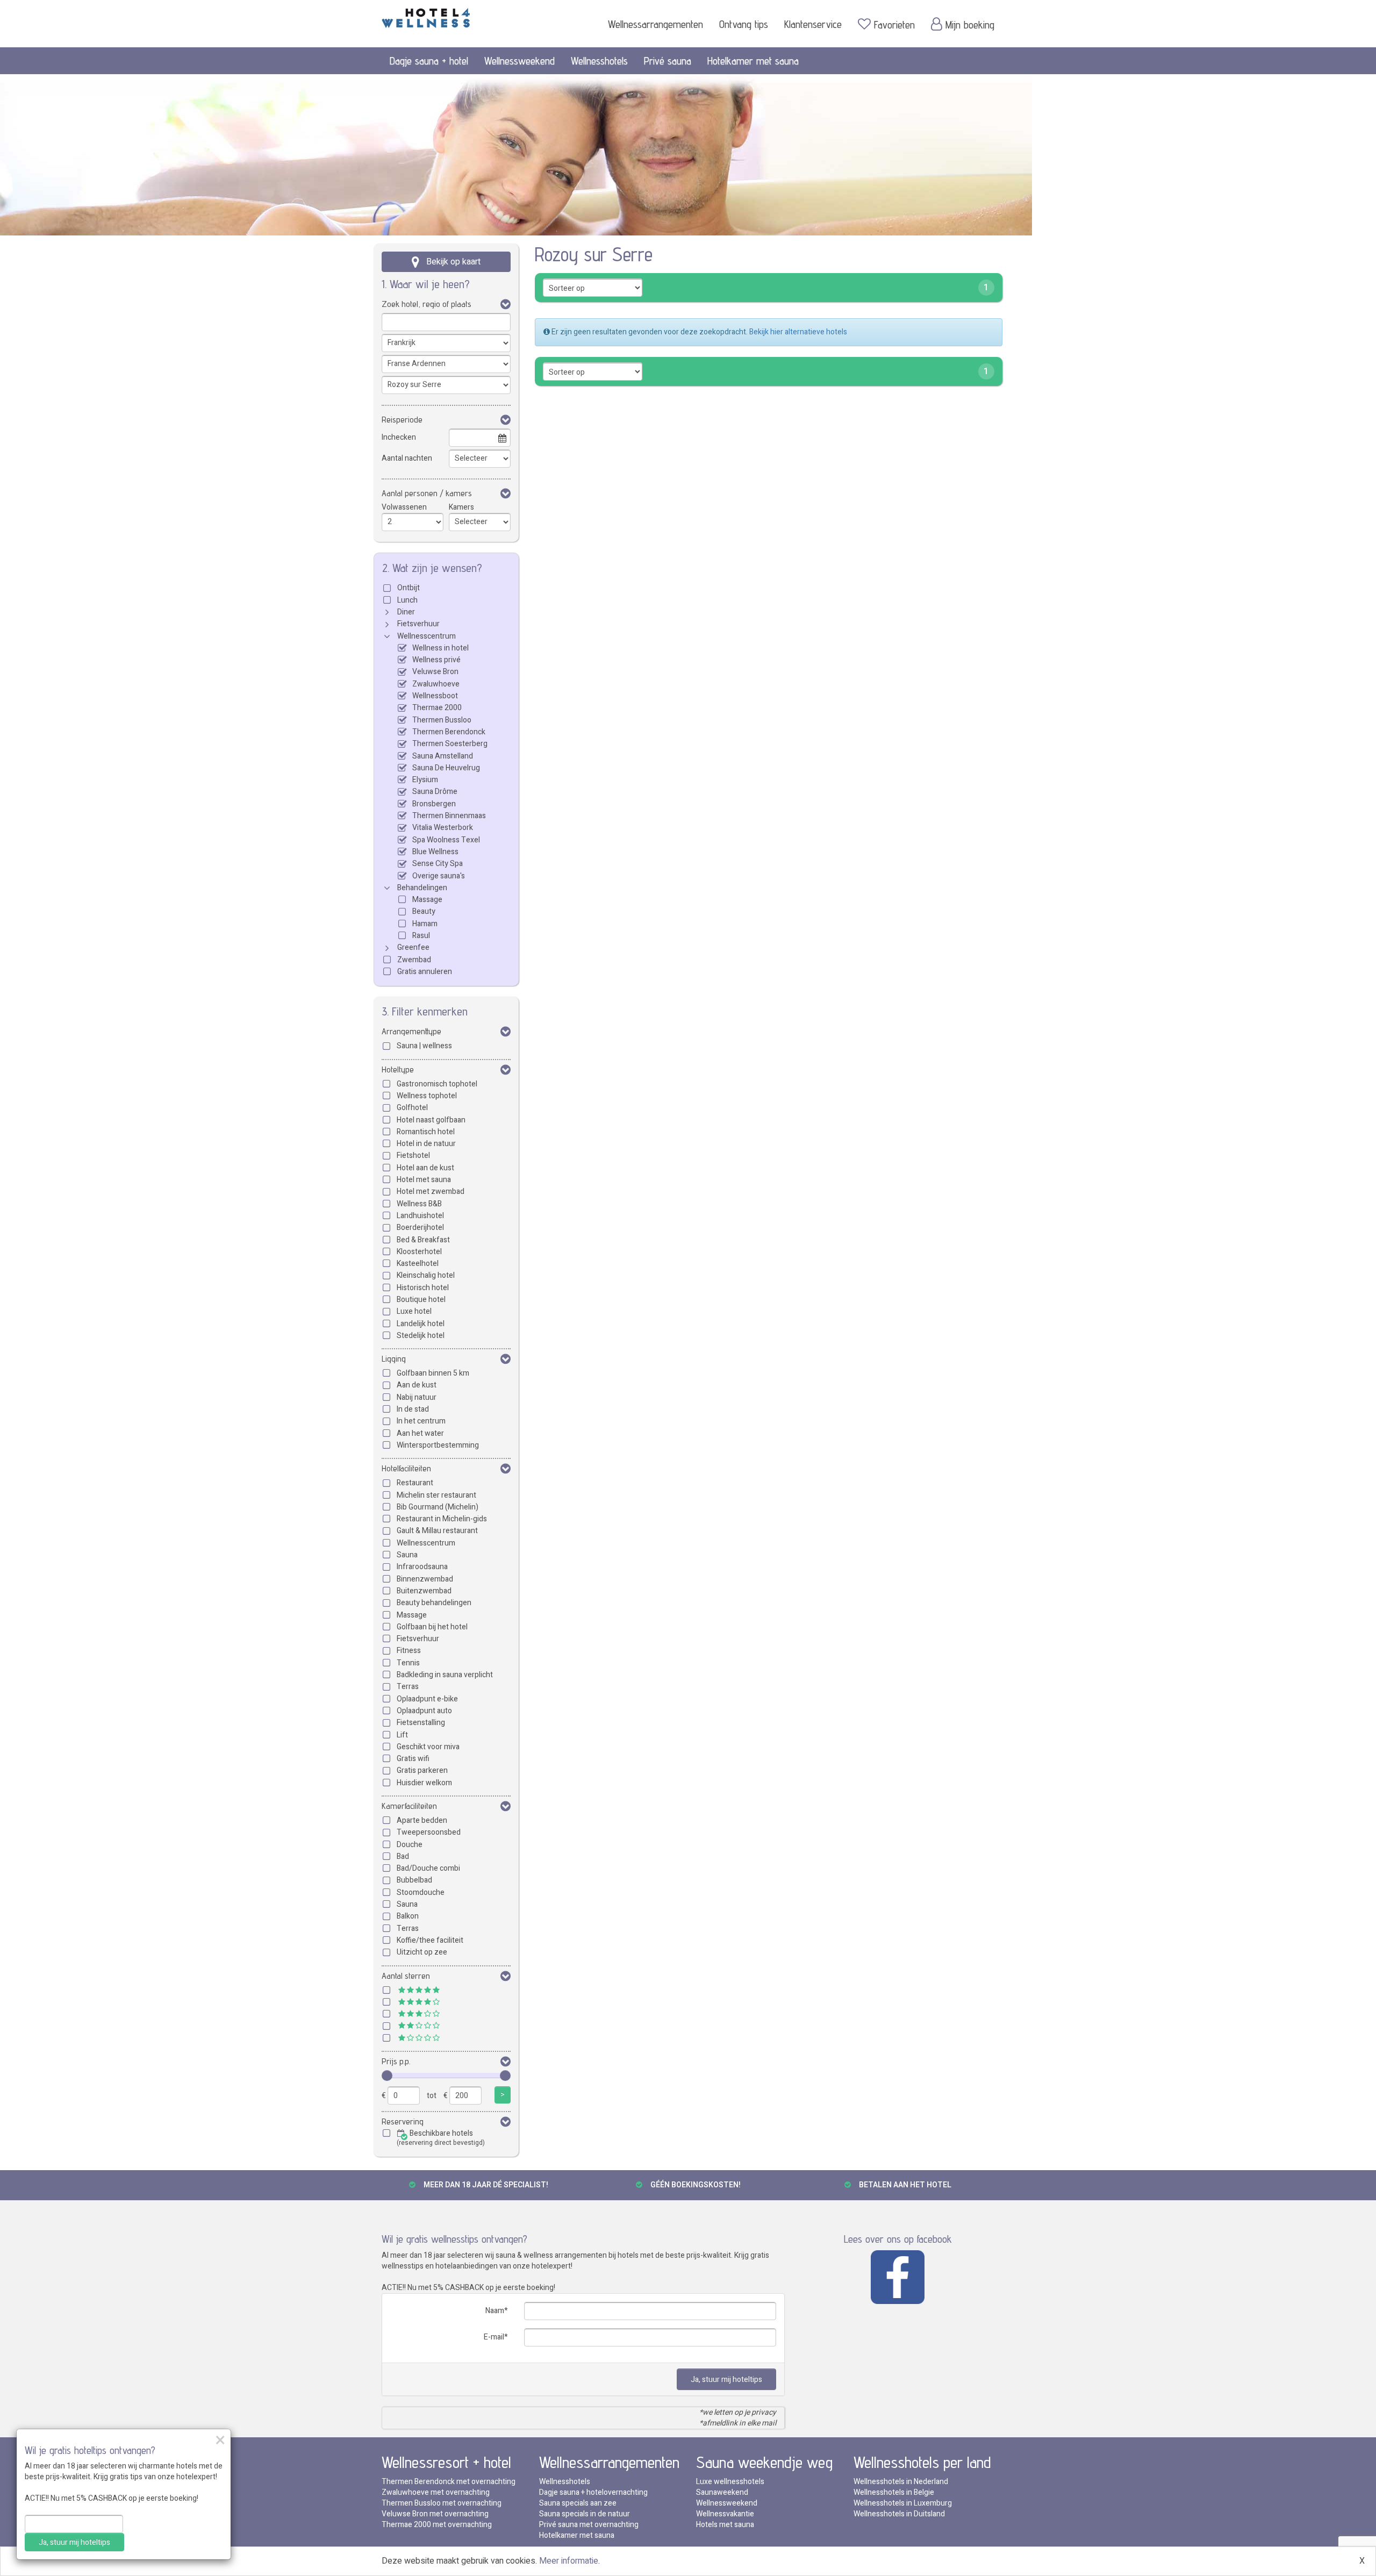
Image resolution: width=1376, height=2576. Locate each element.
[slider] (387, 2076)
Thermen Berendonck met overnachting (449, 2482)
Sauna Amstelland (443, 756)
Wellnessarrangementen (655, 24)
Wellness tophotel (427, 1096)
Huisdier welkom (424, 1783)
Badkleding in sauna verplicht (445, 1675)
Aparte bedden (422, 1820)
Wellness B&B (419, 1204)
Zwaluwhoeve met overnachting (436, 2492)
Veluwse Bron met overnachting (435, 2514)
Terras (408, 1687)
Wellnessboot (435, 696)
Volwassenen (404, 507)
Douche (410, 1845)
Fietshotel (413, 1155)
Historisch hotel (423, 1288)
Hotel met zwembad (431, 1192)
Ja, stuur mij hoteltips (726, 2380)
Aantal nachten (407, 458)
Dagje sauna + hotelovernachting (593, 2492)
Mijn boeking (970, 25)
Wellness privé (436, 660)
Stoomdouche (421, 1892)
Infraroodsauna (422, 1567)
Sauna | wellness (424, 1046)
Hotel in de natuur (426, 1144)
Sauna (407, 1555)
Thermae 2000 (437, 708)
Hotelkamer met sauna (753, 61)
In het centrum (421, 1421)
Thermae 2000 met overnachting (437, 2525)
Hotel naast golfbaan (431, 1120)
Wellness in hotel (440, 648)
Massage (427, 900)
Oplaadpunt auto (424, 1711)
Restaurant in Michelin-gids (442, 1519)
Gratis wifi (413, 1759)
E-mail (494, 2337)
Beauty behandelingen (434, 1603)
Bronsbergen (434, 804)
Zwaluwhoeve (436, 684)
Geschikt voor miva (428, 1747)
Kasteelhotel (418, 1264)
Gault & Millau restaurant (437, 1531)
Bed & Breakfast (423, 1240)
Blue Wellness (435, 852)
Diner (406, 612)
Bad (403, 1856)
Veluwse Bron (435, 672)
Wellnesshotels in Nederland (901, 2482)
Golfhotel (412, 1108)
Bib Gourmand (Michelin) (438, 1507)
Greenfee (413, 947)
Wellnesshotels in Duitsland (899, 2514)
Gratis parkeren (422, 1770)
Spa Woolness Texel (446, 840)
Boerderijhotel (420, 1228)
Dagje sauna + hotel (429, 61)
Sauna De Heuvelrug (446, 768)
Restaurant (415, 1483)
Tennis (408, 1663)
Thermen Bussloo (442, 720)
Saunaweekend (722, 2492)
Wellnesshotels (599, 61)
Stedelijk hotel (421, 1336)
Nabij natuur (417, 1397)
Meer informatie (569, 2561)
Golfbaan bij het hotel (432, 1627)
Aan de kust (417, 1385)
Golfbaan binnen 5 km (433, 1373)
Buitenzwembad (424, 1591)
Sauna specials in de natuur (585, 2514)
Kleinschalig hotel (426, 1275)
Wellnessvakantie (725, 2514)
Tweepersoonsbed (429, 1832)
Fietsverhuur (418, 624)
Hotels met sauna (725, 2525)
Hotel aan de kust (425, 1168)
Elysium (425, 780)
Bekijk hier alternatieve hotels (798, 332)
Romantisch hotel (426, 1132)
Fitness (409, 1651)
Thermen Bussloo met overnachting (442, 2503)
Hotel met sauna (424, 1180)
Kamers (461, 507)
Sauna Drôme (435, 792)
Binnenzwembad (425, 1579)
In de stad (413, 1409)
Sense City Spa (438, 864)
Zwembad (414, 960)
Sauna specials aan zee (578, 2503)
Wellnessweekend (519, 61)
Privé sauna (668, 61)
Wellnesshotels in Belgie (894, 2492)
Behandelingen (422, 888)
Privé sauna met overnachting (589, 2525)
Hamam (425, 924)
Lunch (407, 600)
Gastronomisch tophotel (437, 1084)
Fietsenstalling (421, 1723)
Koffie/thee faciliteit (430, 1940)
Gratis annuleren (425, 972)
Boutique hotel (421, 1300)
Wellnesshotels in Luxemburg (903, 2503)
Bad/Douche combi (428, 1868)
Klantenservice (813, 24)
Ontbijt (408, 588)
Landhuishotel (420, 1216)
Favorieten (894, 25)
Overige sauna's (439, 876)
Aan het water (420, 1433)
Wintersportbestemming (438, 1445)
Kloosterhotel (419, 1252)
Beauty (424, 911)
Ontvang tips (744, 24)
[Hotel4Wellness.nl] (426, 16)
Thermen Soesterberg (450, 744)
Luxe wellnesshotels (730, 2482)
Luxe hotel (414, 1311)
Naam (495, 2311)
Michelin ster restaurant (436, 1495)
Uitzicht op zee (422, 1952)
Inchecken (399, 437)
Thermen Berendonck (449, 732)
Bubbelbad (414, 1880)
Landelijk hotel (421, 1324)
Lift (402, 1735)
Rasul (421, 936)
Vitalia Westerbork (443, 828)
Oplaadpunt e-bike (427, 1699)
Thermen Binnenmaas (449, 816)
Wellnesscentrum (427, 636)
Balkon (408, 1916)
